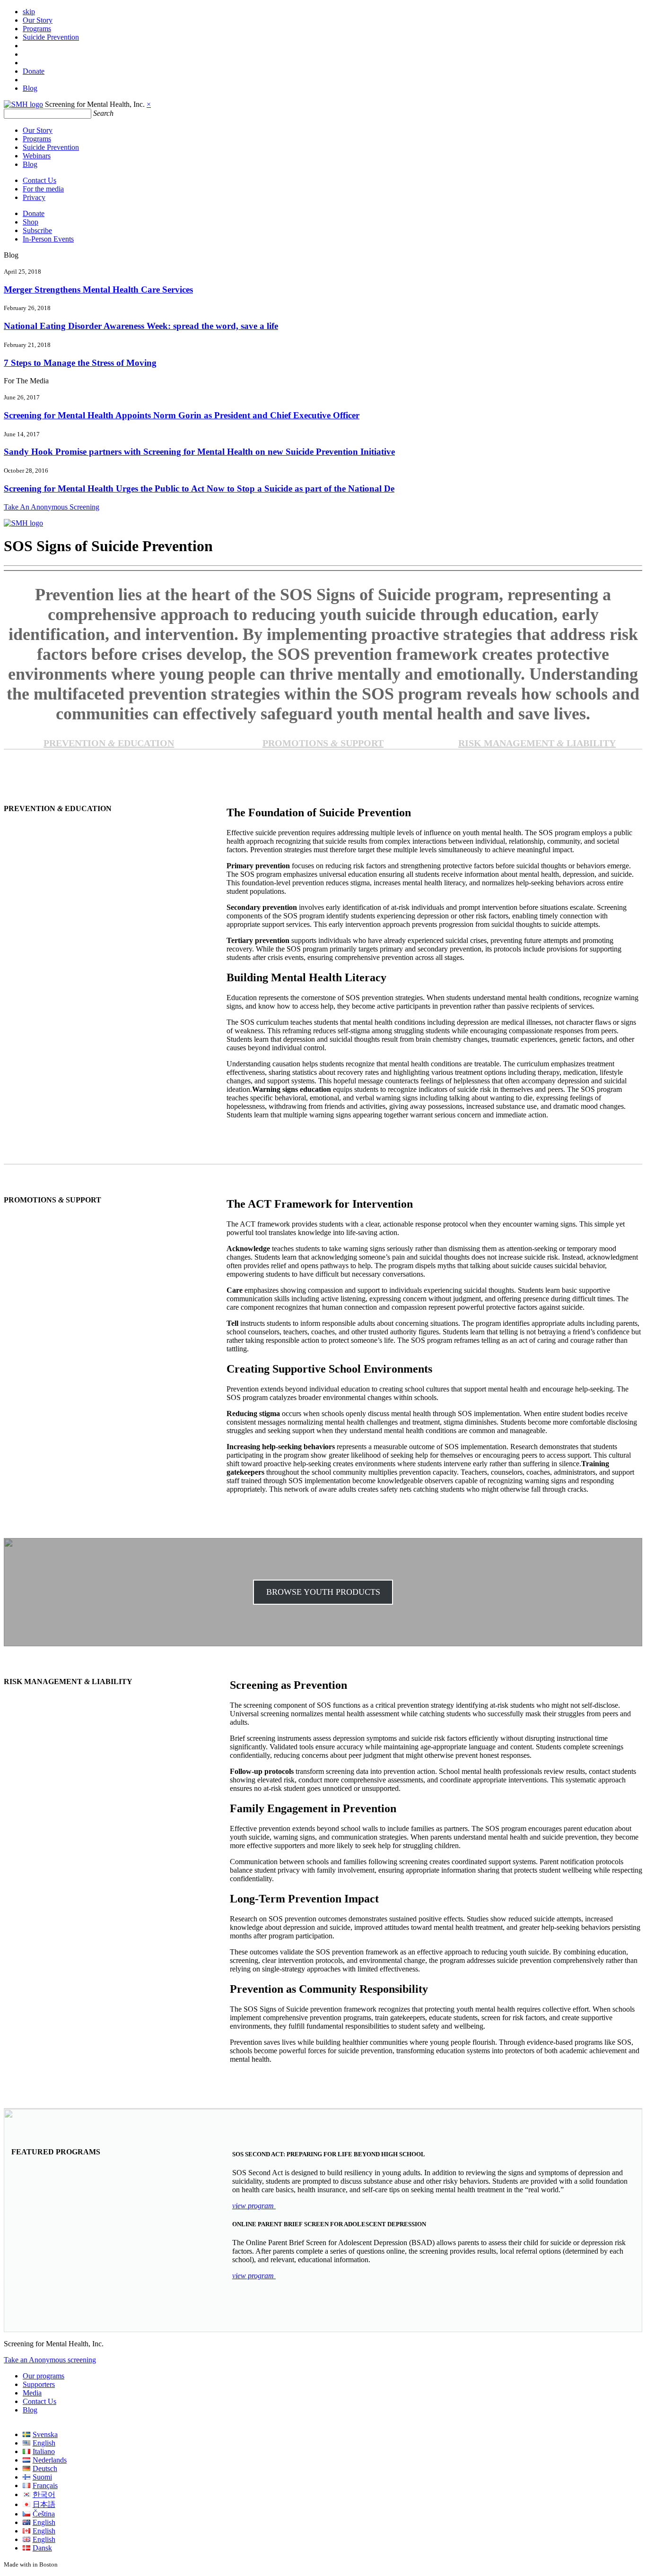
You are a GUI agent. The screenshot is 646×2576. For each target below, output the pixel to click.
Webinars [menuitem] (37, 156)
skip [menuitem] (29, 12)
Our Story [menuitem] (38, 20)
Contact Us (39, 2401)
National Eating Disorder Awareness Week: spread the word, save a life (141, 326)
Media (32, 2393)
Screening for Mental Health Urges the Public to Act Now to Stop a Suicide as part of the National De (199, 488)
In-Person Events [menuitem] (48, 239)
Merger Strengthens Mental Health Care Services (98, 290)
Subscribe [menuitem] (37, 230)
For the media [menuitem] (43, 189)
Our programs (44, 2376)
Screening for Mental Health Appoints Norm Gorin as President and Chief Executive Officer (182, 415)
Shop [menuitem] (31, 222)
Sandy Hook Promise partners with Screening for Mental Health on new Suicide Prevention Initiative (199, 452)
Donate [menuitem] (34, 71)
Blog (30, 2410)
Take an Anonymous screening (50, 2360)
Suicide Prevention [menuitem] (51, 37)
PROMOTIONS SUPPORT (323, 743)
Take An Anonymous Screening (52, 507)
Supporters (39, 2384)
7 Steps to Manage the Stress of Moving (80, 363)
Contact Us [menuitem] (39, 180)
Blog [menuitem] (30, 88)
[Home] (23, 104)
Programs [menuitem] (37, 29)
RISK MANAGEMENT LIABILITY (537, 743)
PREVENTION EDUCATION (109, 743)
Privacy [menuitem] (34, 197)
